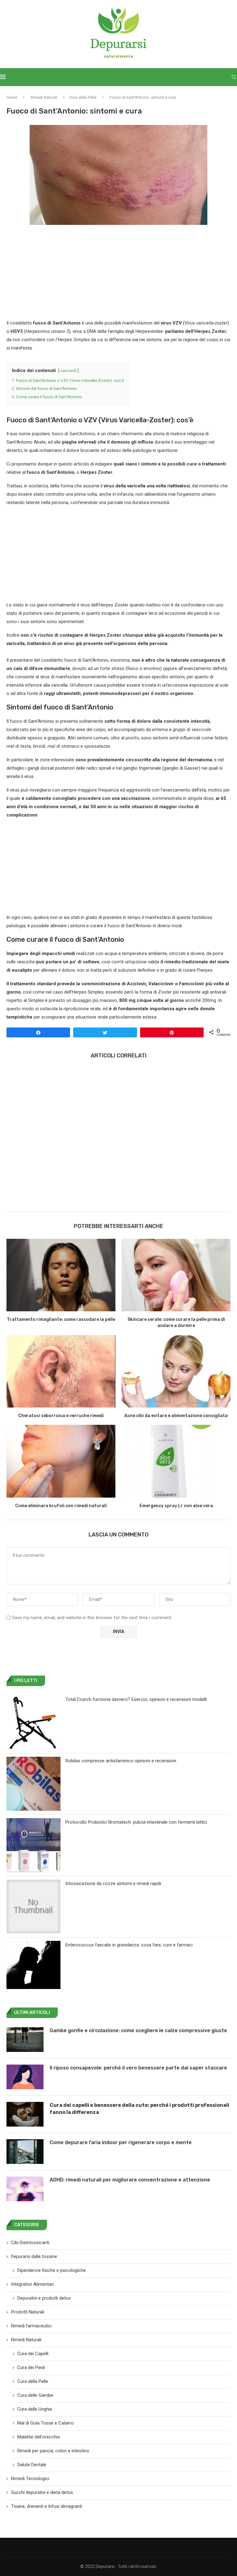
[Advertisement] (118, 273)
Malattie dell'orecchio (39, 2437)
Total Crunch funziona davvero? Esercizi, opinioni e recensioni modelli (136, 1699)
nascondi (69, 371)
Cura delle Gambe (35, 2395)
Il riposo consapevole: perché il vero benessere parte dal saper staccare (138, 2068)
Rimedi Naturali (44, 97)
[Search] (234, 77)
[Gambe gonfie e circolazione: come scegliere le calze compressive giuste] (25, 2040)
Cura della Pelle (83, 97)
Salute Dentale (32, 2465)
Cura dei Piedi (31, 2367)
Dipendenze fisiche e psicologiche (52, 2270)
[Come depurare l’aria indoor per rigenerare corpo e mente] (25, 2152)
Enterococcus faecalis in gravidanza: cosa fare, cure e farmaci (129, 1945)
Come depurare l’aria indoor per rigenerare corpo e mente (121, 2142)
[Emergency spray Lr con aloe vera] (176, 1461)
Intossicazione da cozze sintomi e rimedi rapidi (113, 1883)
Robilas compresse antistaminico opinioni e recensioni (121, 1761)
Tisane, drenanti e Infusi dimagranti (47, 2506)
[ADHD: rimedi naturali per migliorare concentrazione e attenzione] (25, 2189)
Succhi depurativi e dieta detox (42, 2492)
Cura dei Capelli (33, 2354)
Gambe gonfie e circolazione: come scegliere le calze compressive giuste (138, 2030)
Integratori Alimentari (32, 2284)
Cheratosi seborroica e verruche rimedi (61, 1416)
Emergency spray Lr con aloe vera (176, 1506)
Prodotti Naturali (28, 2312)
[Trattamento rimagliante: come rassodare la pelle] (61, 1275)
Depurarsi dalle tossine (34, 2256)
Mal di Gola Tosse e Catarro (46, 2423)
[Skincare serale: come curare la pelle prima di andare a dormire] (176, 1275)
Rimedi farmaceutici (31, 2326)
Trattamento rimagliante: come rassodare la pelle (61, 1319)
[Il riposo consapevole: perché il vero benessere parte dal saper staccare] (25, 2077)
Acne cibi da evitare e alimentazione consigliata (176, 1416)
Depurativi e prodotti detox (44, 2298)
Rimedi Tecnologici (30, 2479)
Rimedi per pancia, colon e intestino (53, 2451)
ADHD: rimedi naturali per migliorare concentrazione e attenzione (130, 2180)
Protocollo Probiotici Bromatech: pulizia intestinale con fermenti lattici (136, 1822)
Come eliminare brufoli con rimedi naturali (61, 1506)
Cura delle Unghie (35, 2409)
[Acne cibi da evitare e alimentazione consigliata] (176, 1371)
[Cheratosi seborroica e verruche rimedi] (61, 1371)
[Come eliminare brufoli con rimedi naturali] (61, 1461)
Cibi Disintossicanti (30, 2243)
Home (12, 97)
